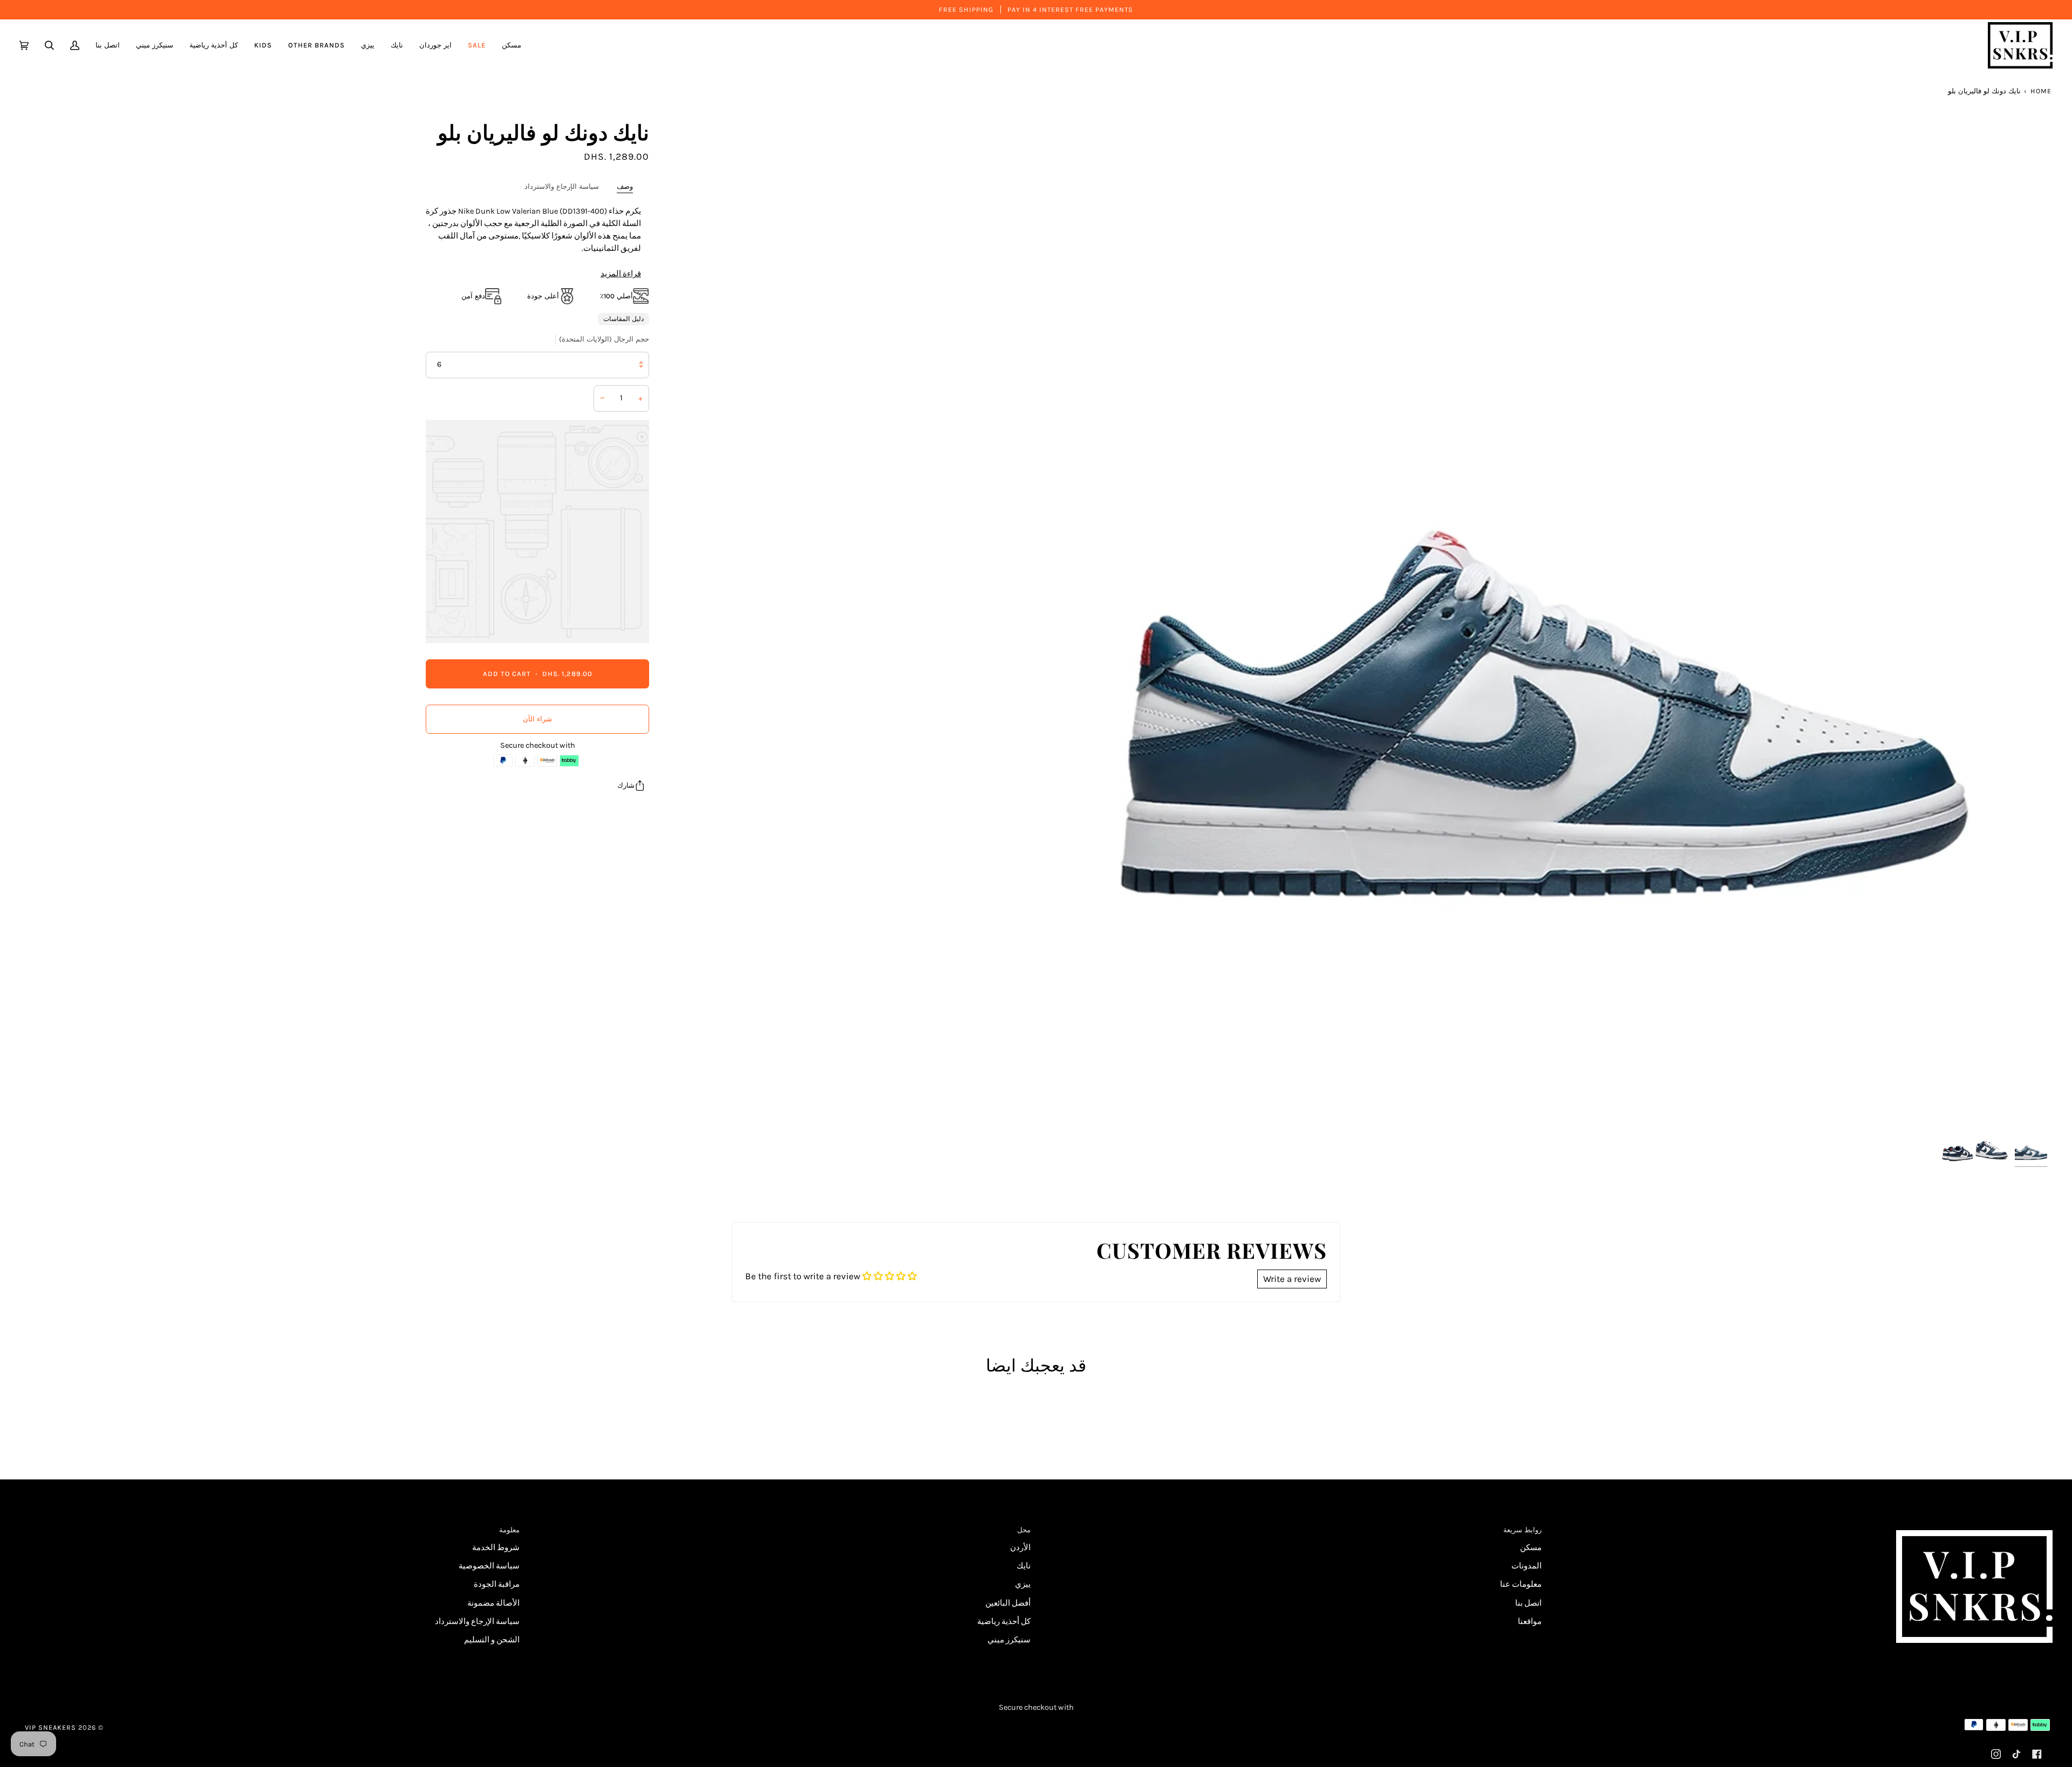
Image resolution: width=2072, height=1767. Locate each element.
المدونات (1526, 1566)
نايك (1024, 1566)
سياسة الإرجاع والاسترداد (562, 186)
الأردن (1020, 1548)
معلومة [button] (509, 1530)
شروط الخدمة (496, 1548)
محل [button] (1024, 1530)
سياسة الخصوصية (489, 1566)
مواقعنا (1530, 1622)
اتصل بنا (1528, 1603)
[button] (435, 45)
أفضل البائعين (1008, 1603)
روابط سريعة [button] (1522, 1530)
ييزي (1023, 1584)
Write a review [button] (1292, 1279)
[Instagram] (1996, 1754)
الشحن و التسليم (492, 1640)
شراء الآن (537, 719)
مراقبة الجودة (497, 1584)
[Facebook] (2037, 1754)
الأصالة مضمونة (493, 1603)
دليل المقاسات (623, 318)
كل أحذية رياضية (1004, 1622)
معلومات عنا (1521, 1584)
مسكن (1531, 1548)
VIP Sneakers (50, 1727)
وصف (625, 186)
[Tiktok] (2016, 1754)
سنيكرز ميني (1009, 1640)
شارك (626, 785)
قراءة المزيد (621, 274)
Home (2041, 91)
